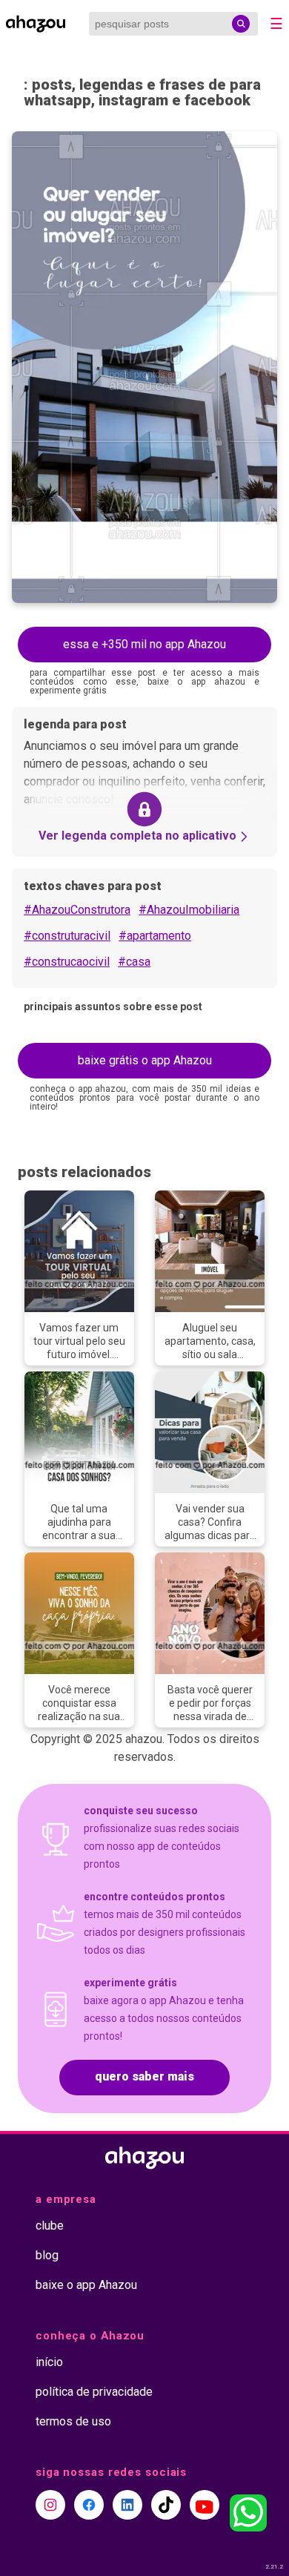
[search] (241, 24)
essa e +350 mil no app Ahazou (144, 644)
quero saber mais (144, 2076)
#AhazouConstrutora (77, 910)
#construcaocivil (67, 962)
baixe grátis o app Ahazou (145, 1060)
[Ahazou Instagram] (50, 2505)
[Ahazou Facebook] (89, 2505)
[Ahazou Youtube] (205, 2505)
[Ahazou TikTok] (166, 2505)
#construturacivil (67, 936)
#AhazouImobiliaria (189, 910)
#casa (134, 962)
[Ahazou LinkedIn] (127, 2505)
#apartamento (155, 936)
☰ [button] (276, 24)
